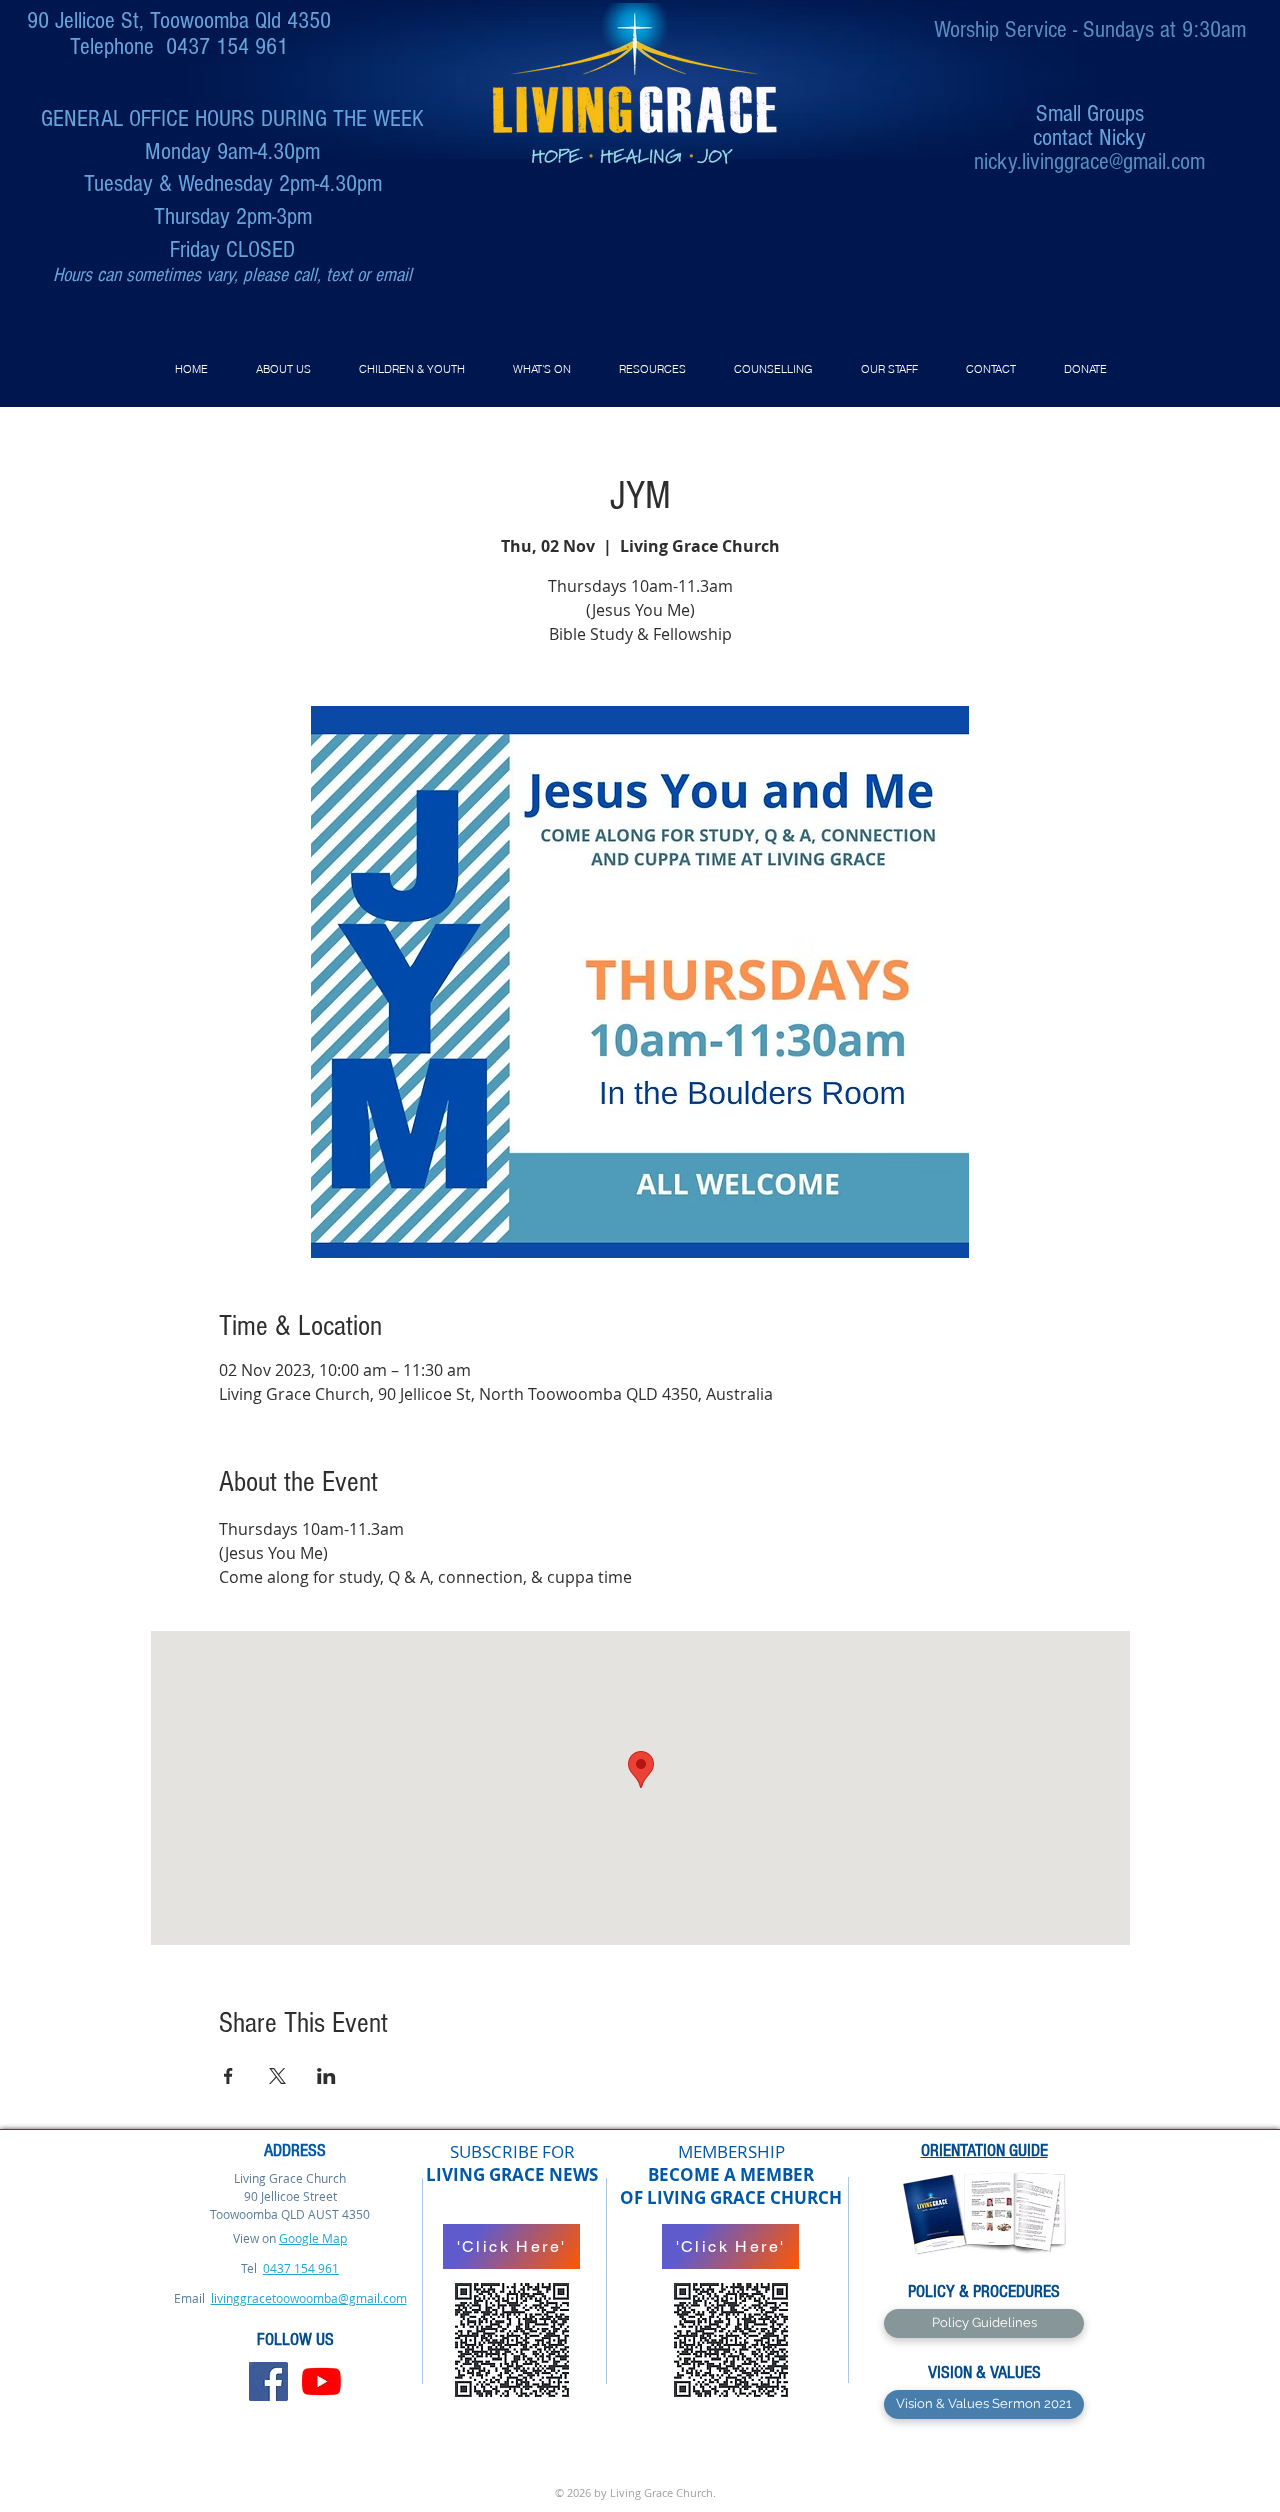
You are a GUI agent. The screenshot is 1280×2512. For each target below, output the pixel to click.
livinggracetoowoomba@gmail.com (309, 2298)
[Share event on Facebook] (228, 2076)
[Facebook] (268, 2381)
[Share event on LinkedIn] (326, 2076)
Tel (250, 2268)
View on (254, 2238)
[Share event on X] (277, 2076)
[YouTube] (321, 2381)
